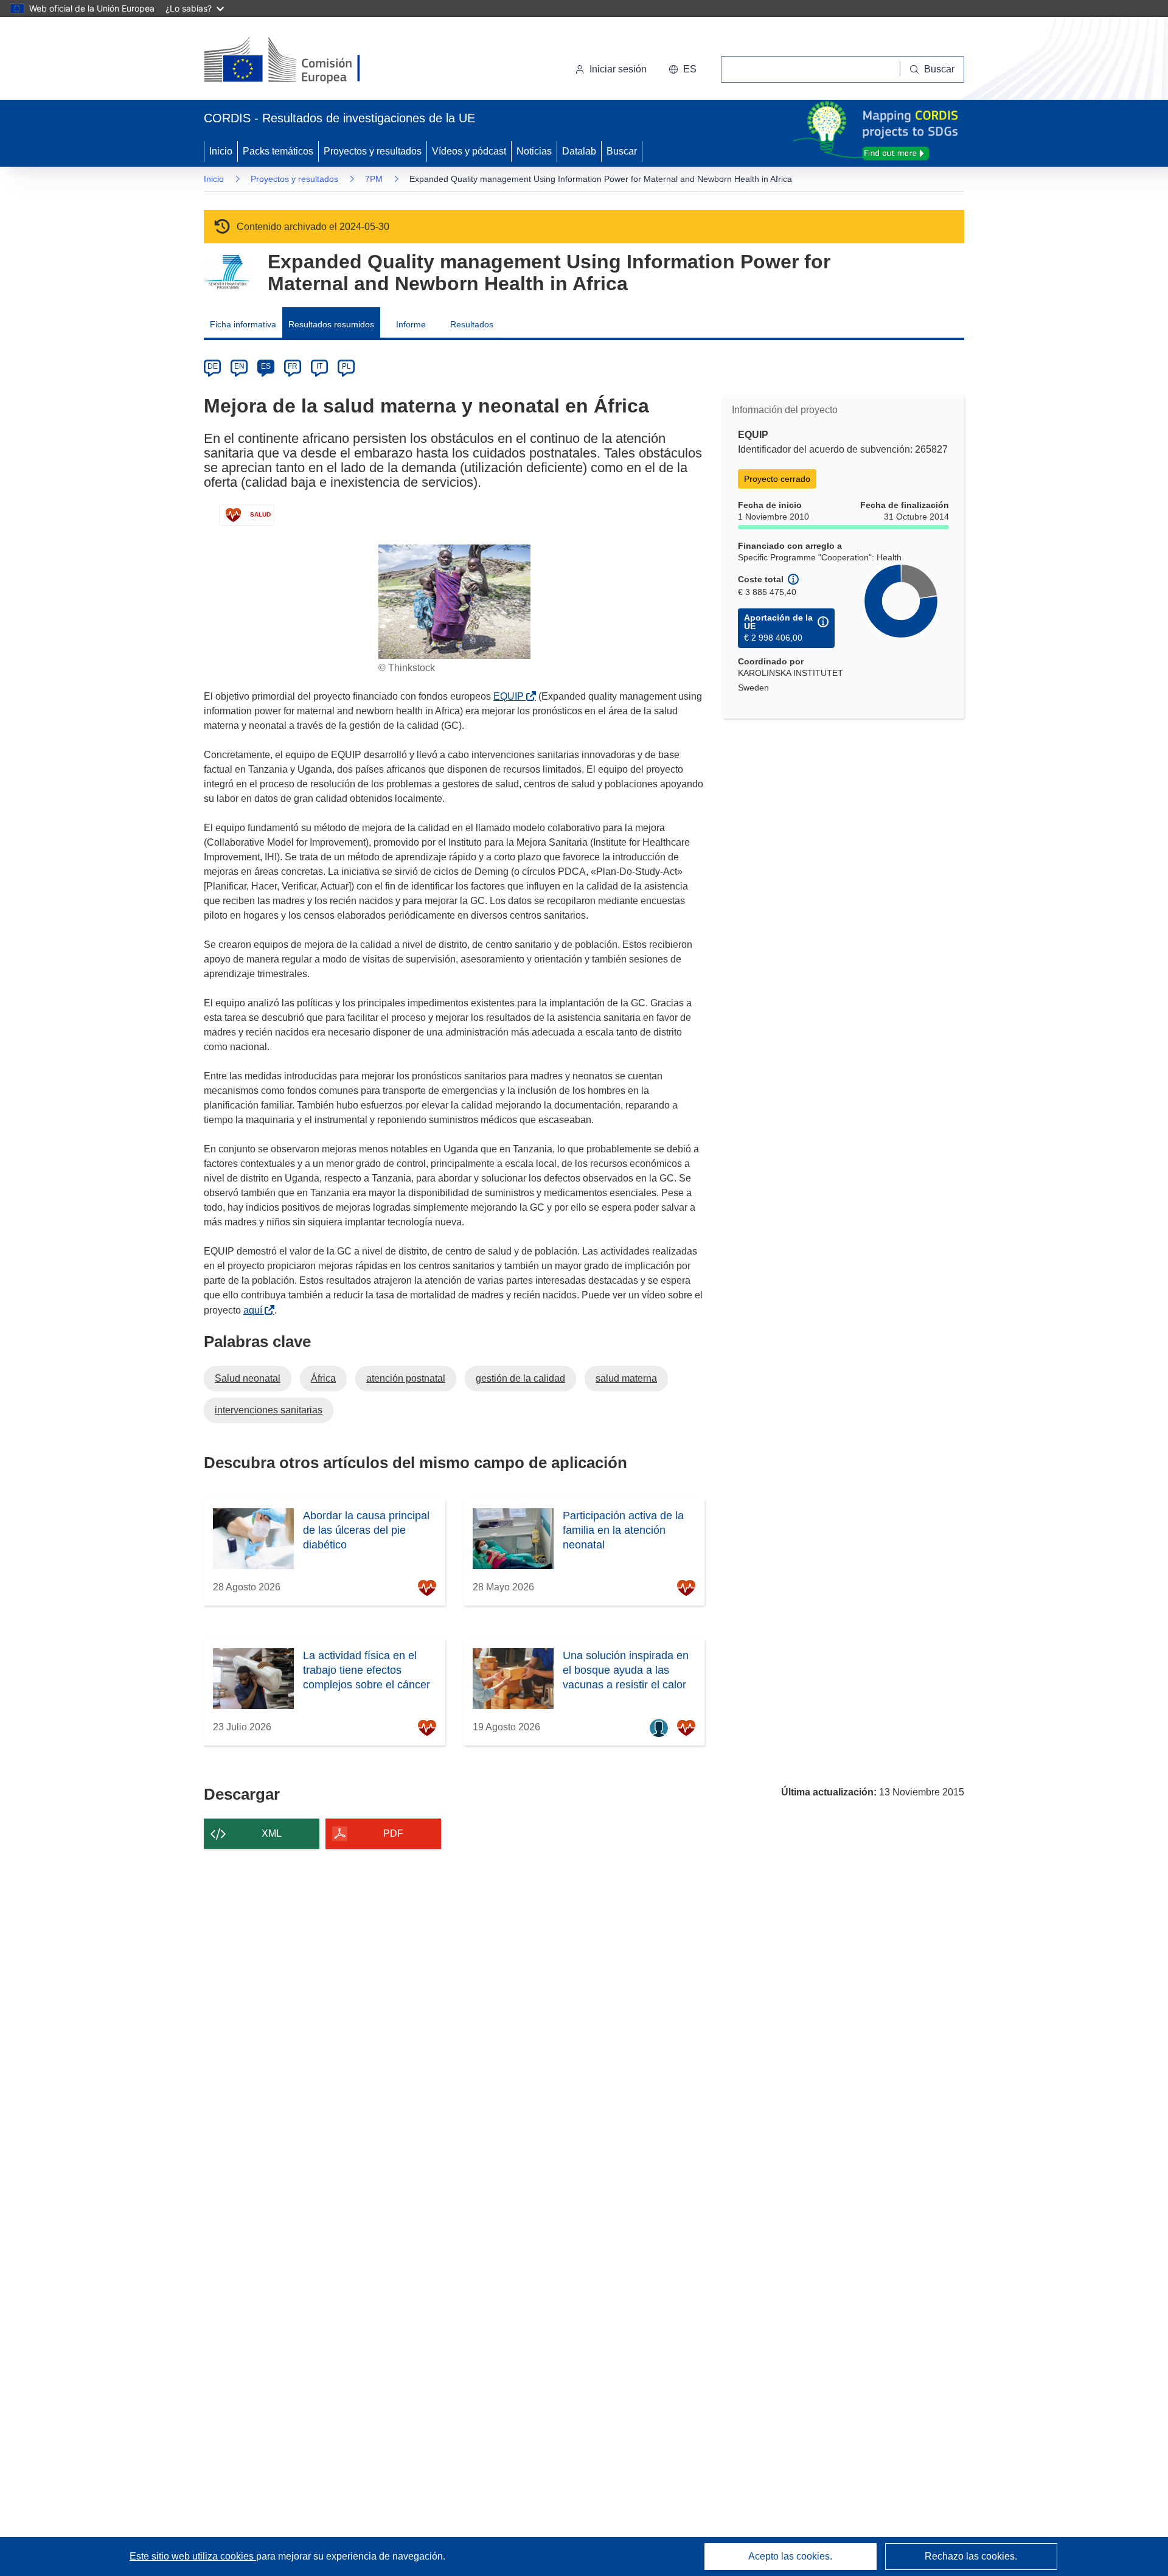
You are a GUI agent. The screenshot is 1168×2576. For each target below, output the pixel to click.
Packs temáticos (278, 151)
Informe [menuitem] (411, 324)
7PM (374, 179)
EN (239, 366)
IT (319, 366)
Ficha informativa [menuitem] (243, 324)
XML (272, 1833)
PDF (393, 1833)
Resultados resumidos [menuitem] (331, 324)
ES (266, 366)
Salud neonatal (248, 1378)
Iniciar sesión (618, 69)
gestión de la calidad (520, 1378)
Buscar (622, 151)
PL (346, 366)
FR (293, 366)
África (323, 1378)
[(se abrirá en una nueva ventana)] (302, 61)
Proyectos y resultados (373, 151)
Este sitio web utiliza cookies (193, 2556)
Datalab (579, 151)
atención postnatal (406, 1378)
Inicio (221, 151)
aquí (255, 1310)
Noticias (534, 151)
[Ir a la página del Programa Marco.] (227, 272)
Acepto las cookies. (790, 2556)
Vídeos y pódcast (469, 151)
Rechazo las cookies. (971, 2556)
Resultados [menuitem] (472, 324)
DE (213, 366)
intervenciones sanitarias (269, 1410)
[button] (683, 69)
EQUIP (511, 696)
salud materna (626, 1378)
